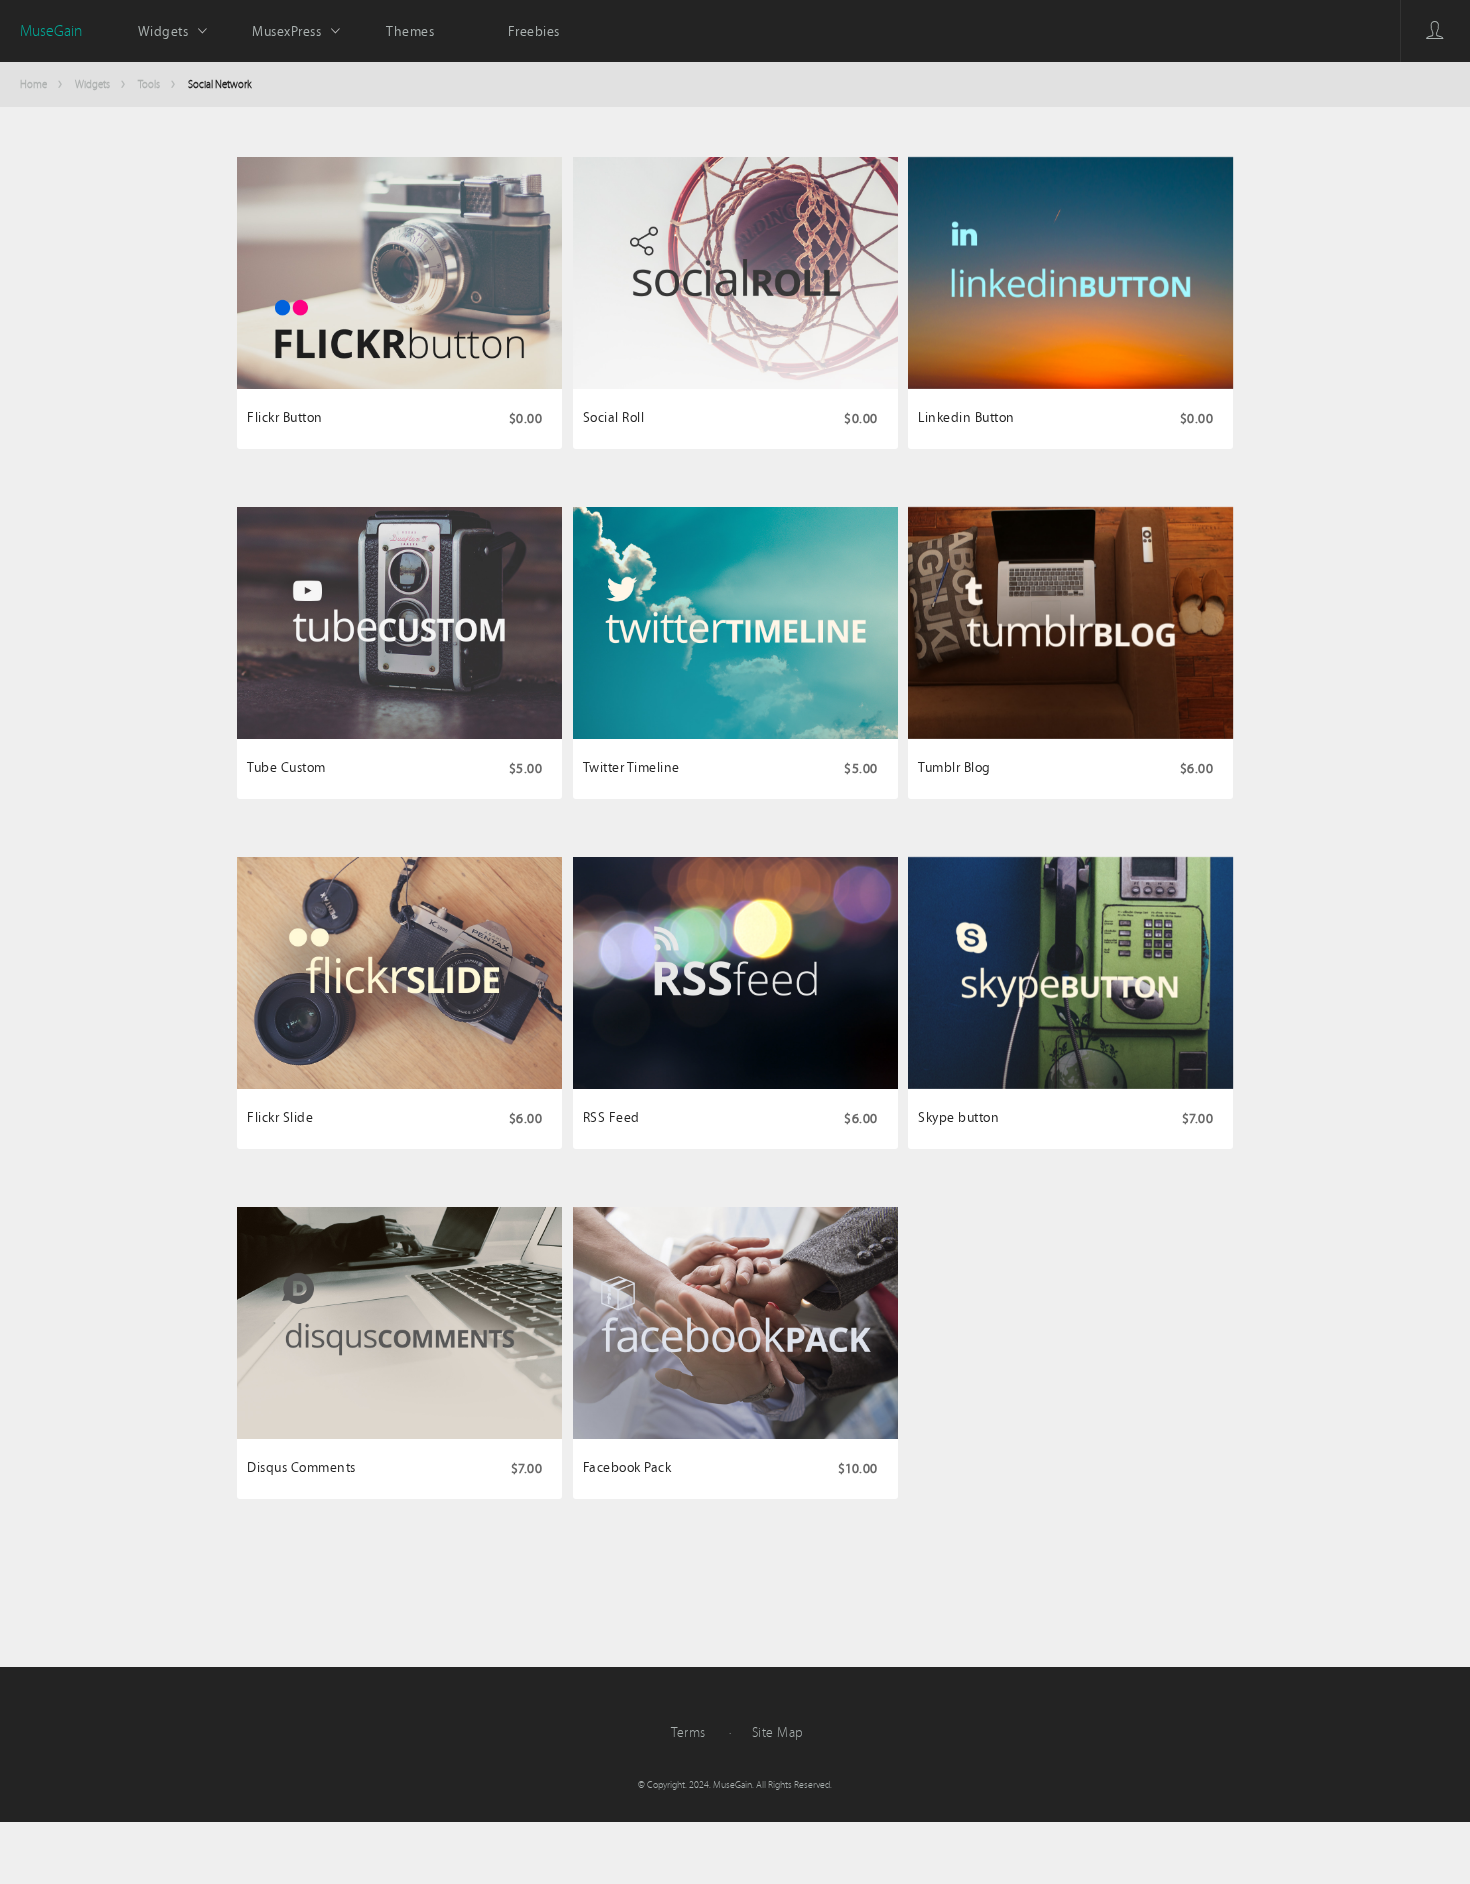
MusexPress (286, 31)
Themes (410, 31)
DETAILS (399, 362)
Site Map (778, 1732)
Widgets (163, 31)
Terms (688, 1732)
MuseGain (51, 30)
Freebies (534, 31)
